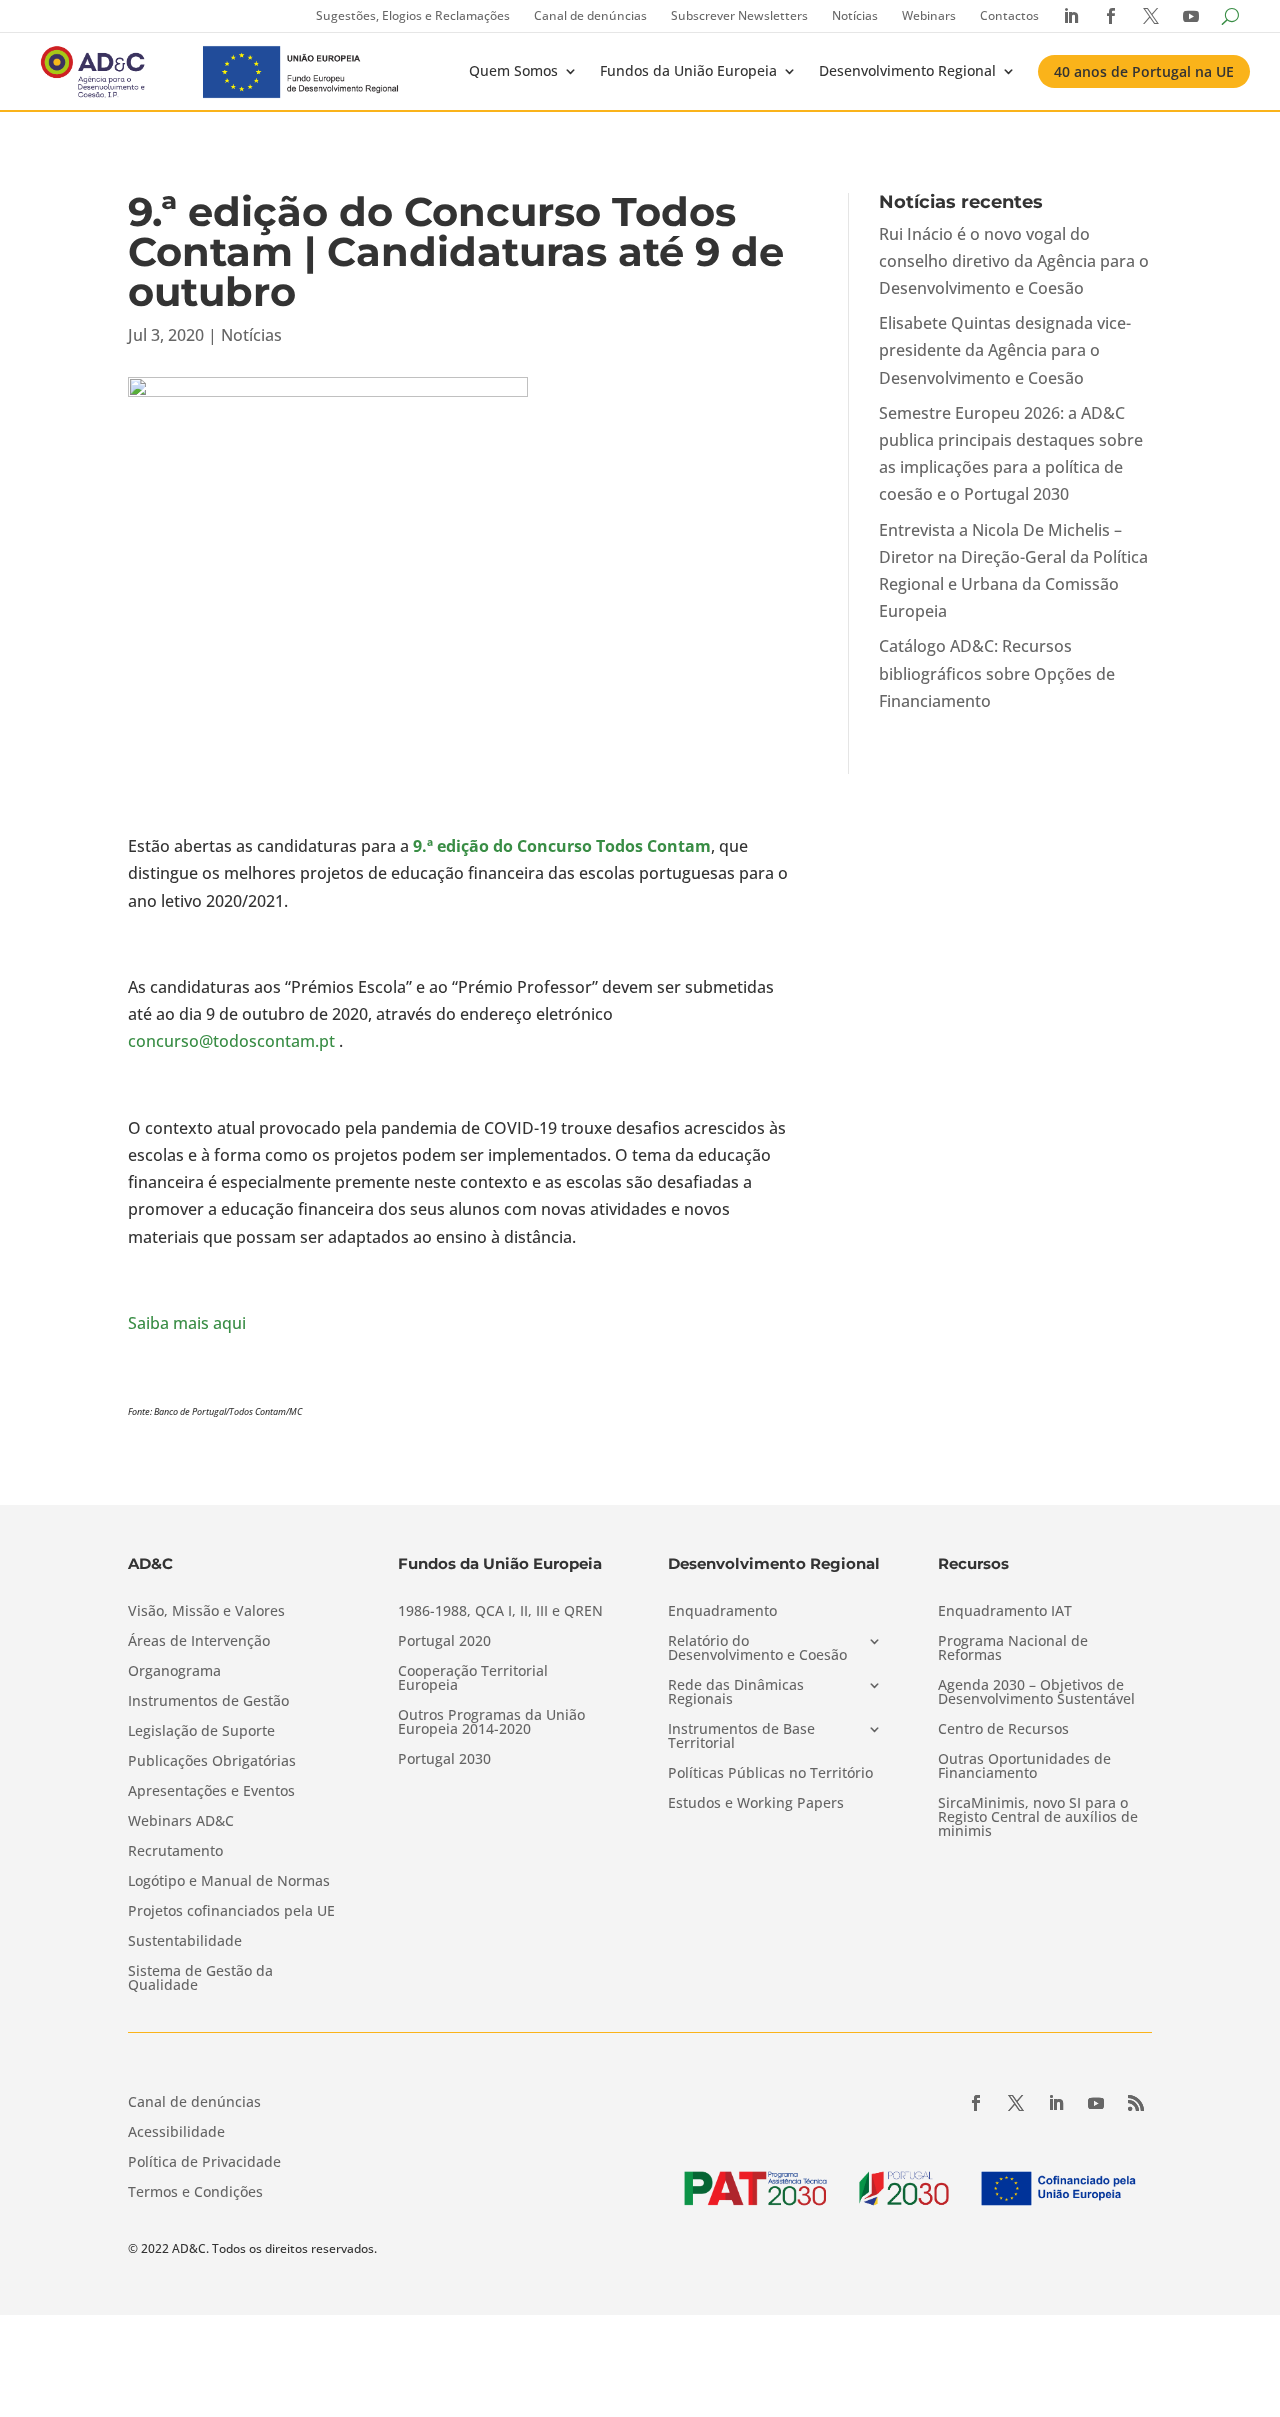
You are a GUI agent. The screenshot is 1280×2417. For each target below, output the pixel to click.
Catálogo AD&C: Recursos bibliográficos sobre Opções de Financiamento (997, 673)
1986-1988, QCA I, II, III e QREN (500, 1612)
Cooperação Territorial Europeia (473, 1679)
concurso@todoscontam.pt (231, 1041)
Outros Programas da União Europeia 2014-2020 (491, 1723)
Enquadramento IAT (1005, 1612)
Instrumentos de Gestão (208, 1702)
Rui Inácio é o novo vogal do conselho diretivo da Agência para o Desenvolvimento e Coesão (1014, 261)
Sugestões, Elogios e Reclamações (413, 15)
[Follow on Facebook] (976, 2103)
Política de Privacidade (204, 2163)
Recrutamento (175, 1852)
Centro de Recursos (1003, 1730)
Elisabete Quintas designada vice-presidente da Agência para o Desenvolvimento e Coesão (1005, 350)
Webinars (929, 15)
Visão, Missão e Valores (206, 1612)
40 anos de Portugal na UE (1144, 71)
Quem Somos (513, 70)
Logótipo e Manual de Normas (229, 1882)
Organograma (174, 1672)
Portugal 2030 (444, 1760)
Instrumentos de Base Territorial (741, 1737)
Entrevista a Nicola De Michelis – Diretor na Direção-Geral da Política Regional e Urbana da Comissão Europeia (1013, 571)
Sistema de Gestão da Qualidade (200, 1979)
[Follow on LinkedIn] (1056, 2103)
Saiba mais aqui (187, 1323)
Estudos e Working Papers (756, 1804)
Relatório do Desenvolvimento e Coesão (757, 1649)
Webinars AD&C (181, 1822)
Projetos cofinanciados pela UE (231, 1912)
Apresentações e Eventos (211, 1792)
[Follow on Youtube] (1096, 2103)
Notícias (855, 15)
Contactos (1009, 15)
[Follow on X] (1016, 2103)
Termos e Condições (195, 2193)
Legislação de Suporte (201, 1732)
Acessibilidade (176, 2133)
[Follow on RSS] (1136, 2103)
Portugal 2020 (444, 1642)
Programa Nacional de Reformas (1013, 1649)
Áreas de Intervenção (199, 1642)
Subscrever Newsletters (739, 15)
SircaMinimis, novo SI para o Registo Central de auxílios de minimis (1038, 1818)
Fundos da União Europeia (688, 70)
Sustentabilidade (185, 1942)
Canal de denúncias (590, 15)
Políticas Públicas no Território (770, 1774)
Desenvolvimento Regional (907, 70)
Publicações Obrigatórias (212, 1762)
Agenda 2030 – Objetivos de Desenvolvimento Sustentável (1036, 1693)
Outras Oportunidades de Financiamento (1024, 1767)
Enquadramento (722, 1612)
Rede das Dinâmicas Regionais (736, 1693)
